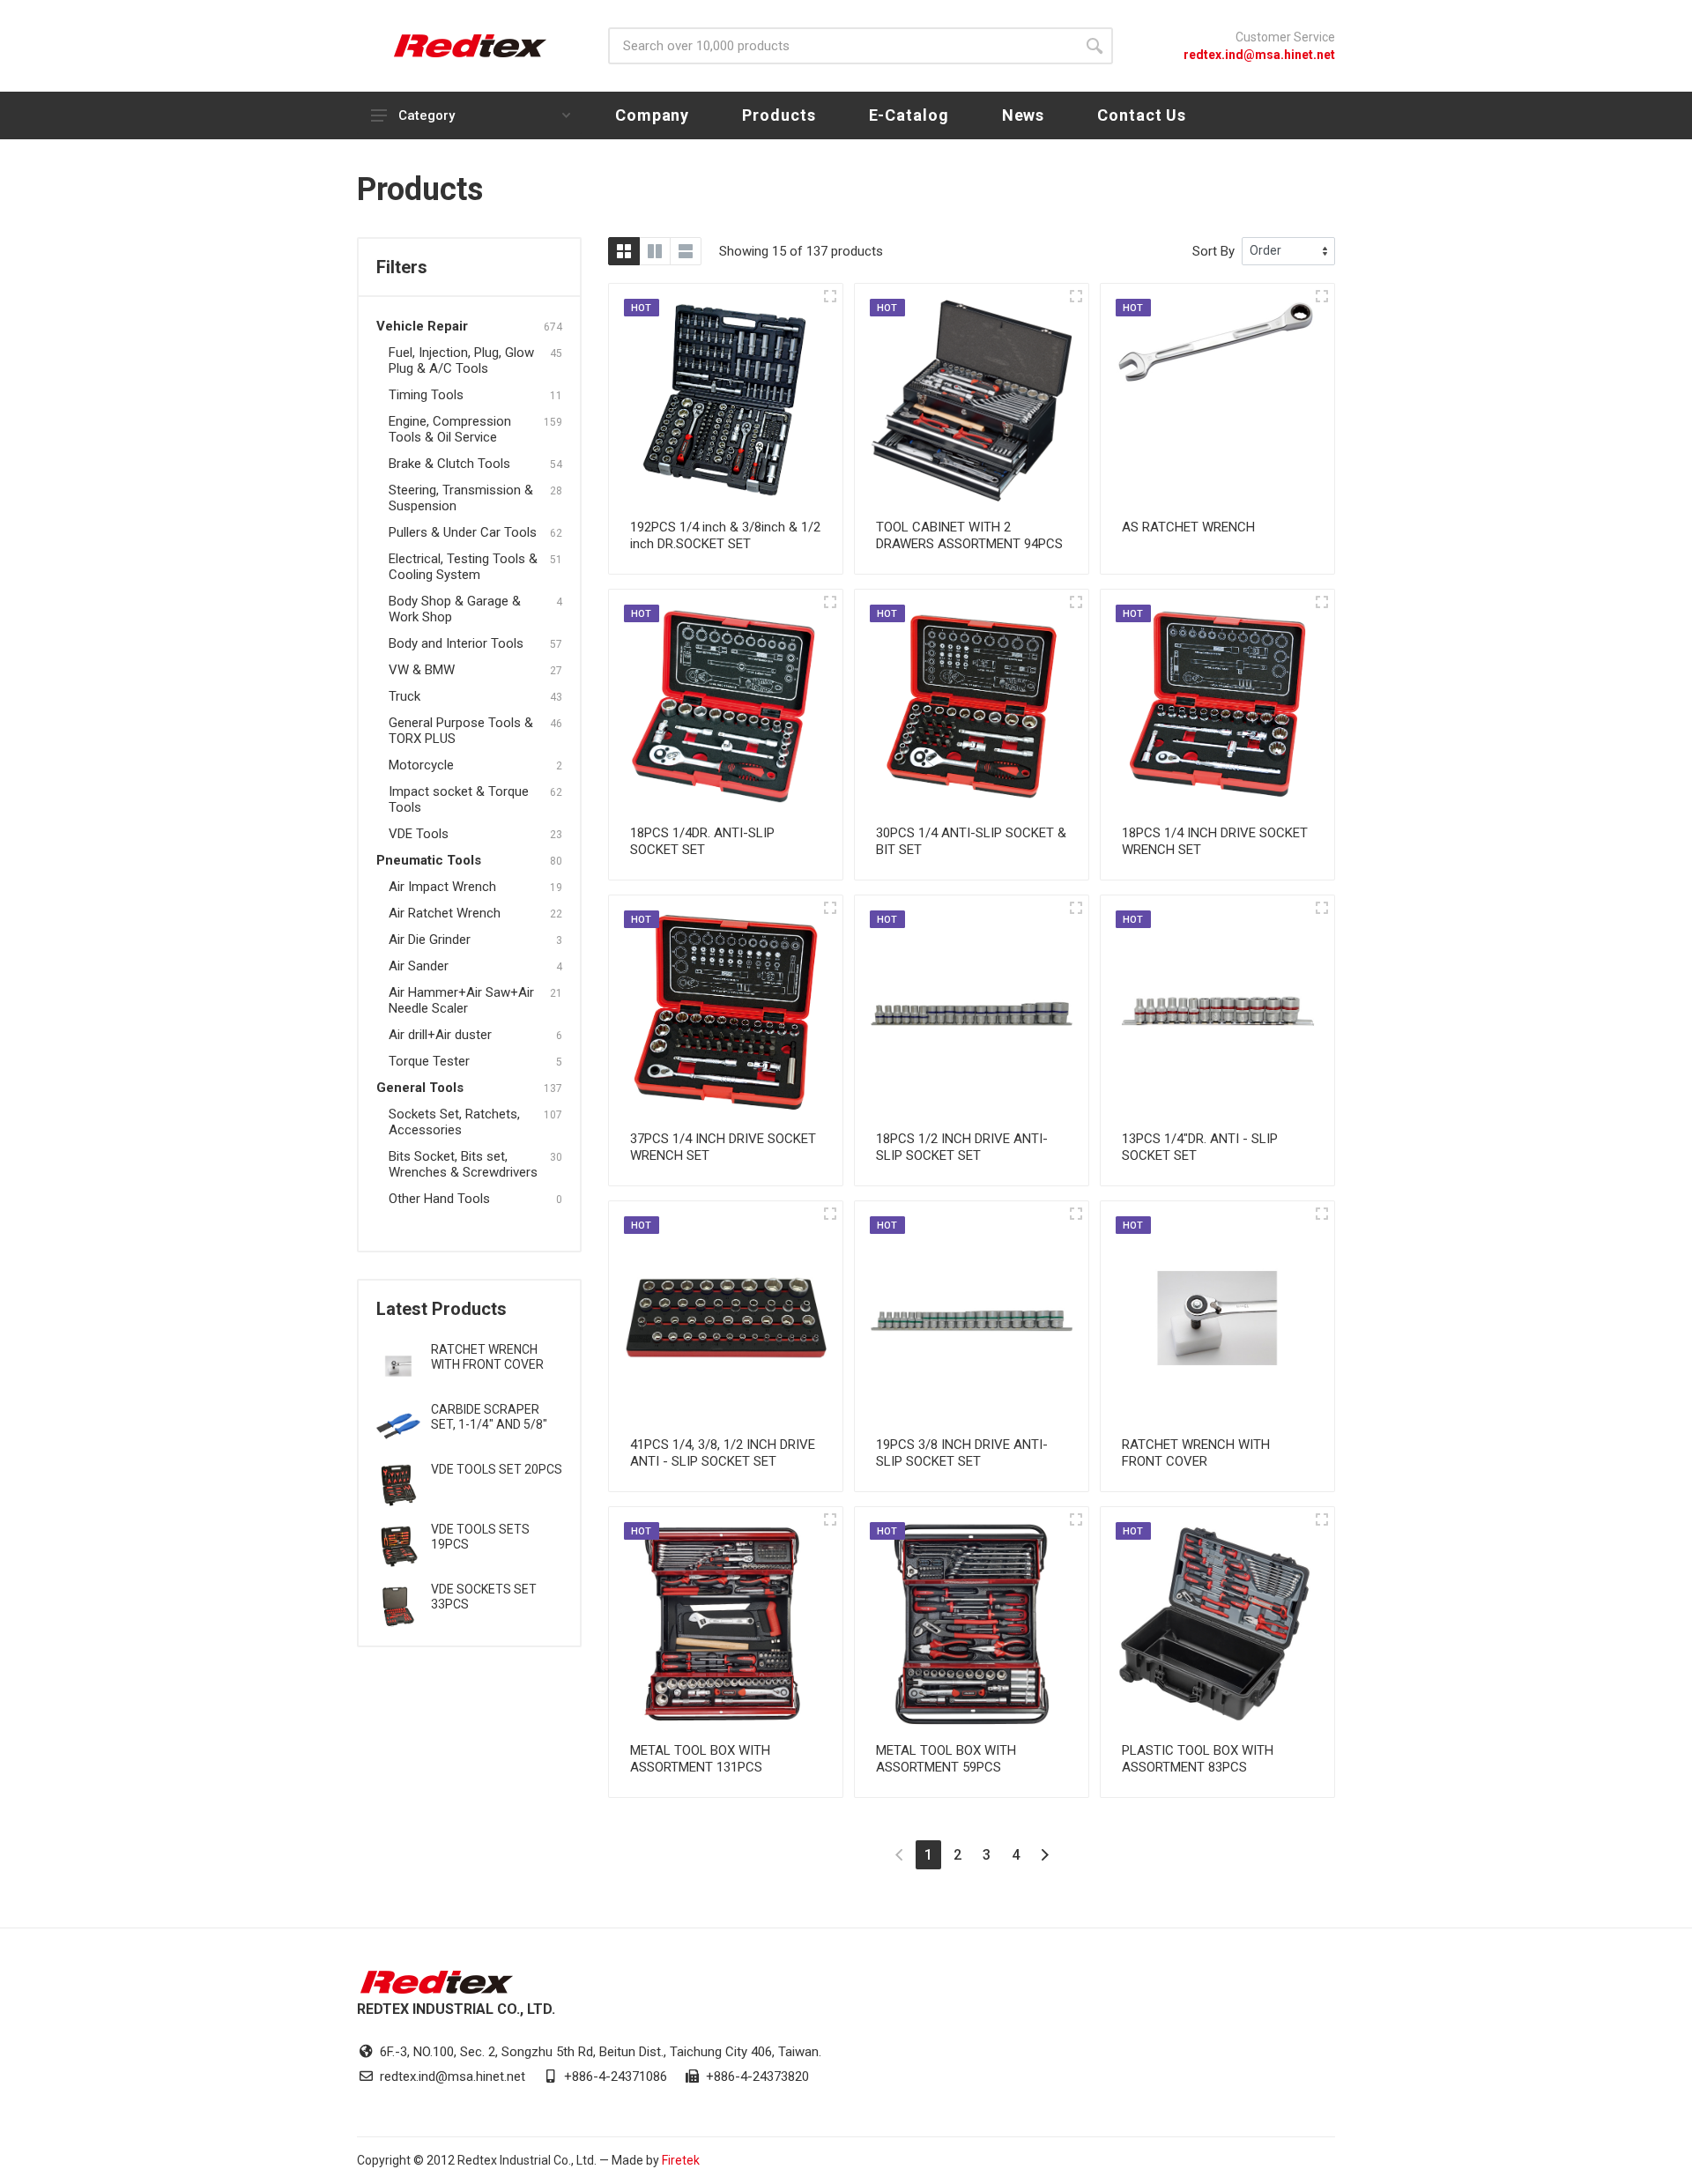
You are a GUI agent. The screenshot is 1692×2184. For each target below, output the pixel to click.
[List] (686, 251)
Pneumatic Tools (429, 860)
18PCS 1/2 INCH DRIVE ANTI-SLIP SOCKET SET (962, 1147)
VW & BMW (422, 670)
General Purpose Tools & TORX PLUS (461, 731)
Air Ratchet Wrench (445, 913)
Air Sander (419, 966)
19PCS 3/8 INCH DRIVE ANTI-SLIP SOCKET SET (962, 1453)
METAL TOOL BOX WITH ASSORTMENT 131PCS (700, 1759)
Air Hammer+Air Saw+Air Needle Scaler (461, 1000)
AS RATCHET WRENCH (1188, 527)
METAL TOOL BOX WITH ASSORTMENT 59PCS (946, 1759)
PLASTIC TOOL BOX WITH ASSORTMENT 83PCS (1198, 1759)
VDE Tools (419, 834)
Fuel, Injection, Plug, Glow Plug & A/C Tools (461, 360)
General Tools (420, 1088)
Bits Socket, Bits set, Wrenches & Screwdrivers (463, 1164)
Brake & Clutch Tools (449, 464)
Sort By (1213, 251)
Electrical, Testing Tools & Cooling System (463, 567)
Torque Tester (429, 1061)
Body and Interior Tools (456, 643)
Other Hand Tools (439, 1199)
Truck (404, 696)
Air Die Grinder (430, 940)
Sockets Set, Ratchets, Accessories (454, 1122)
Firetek (681, 2160)
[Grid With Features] (655, 251)
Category (427, 115)
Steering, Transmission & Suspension (461, 498)
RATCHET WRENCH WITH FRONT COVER (487, 1357)
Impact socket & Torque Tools (459, 799)
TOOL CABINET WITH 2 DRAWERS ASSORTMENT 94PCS (969, 535)
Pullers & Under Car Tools (463, 532)
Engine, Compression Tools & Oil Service (450, 429)
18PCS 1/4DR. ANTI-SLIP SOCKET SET (702, 841)
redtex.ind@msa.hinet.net (1259, 55)
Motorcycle (421, 765)
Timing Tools (426, 395)
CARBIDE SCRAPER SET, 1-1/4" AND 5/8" (489, 1417)
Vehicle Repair (422, 326)
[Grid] (624, 251)
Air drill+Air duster (440, 1035)
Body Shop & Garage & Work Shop (455, 609)
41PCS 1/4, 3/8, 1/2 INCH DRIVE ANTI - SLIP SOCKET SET (723, 1453)
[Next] (1045, 1855)
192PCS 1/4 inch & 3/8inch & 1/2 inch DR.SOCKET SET (725, 535)
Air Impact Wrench (442, 887)
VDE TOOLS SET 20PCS (497, 1469)
